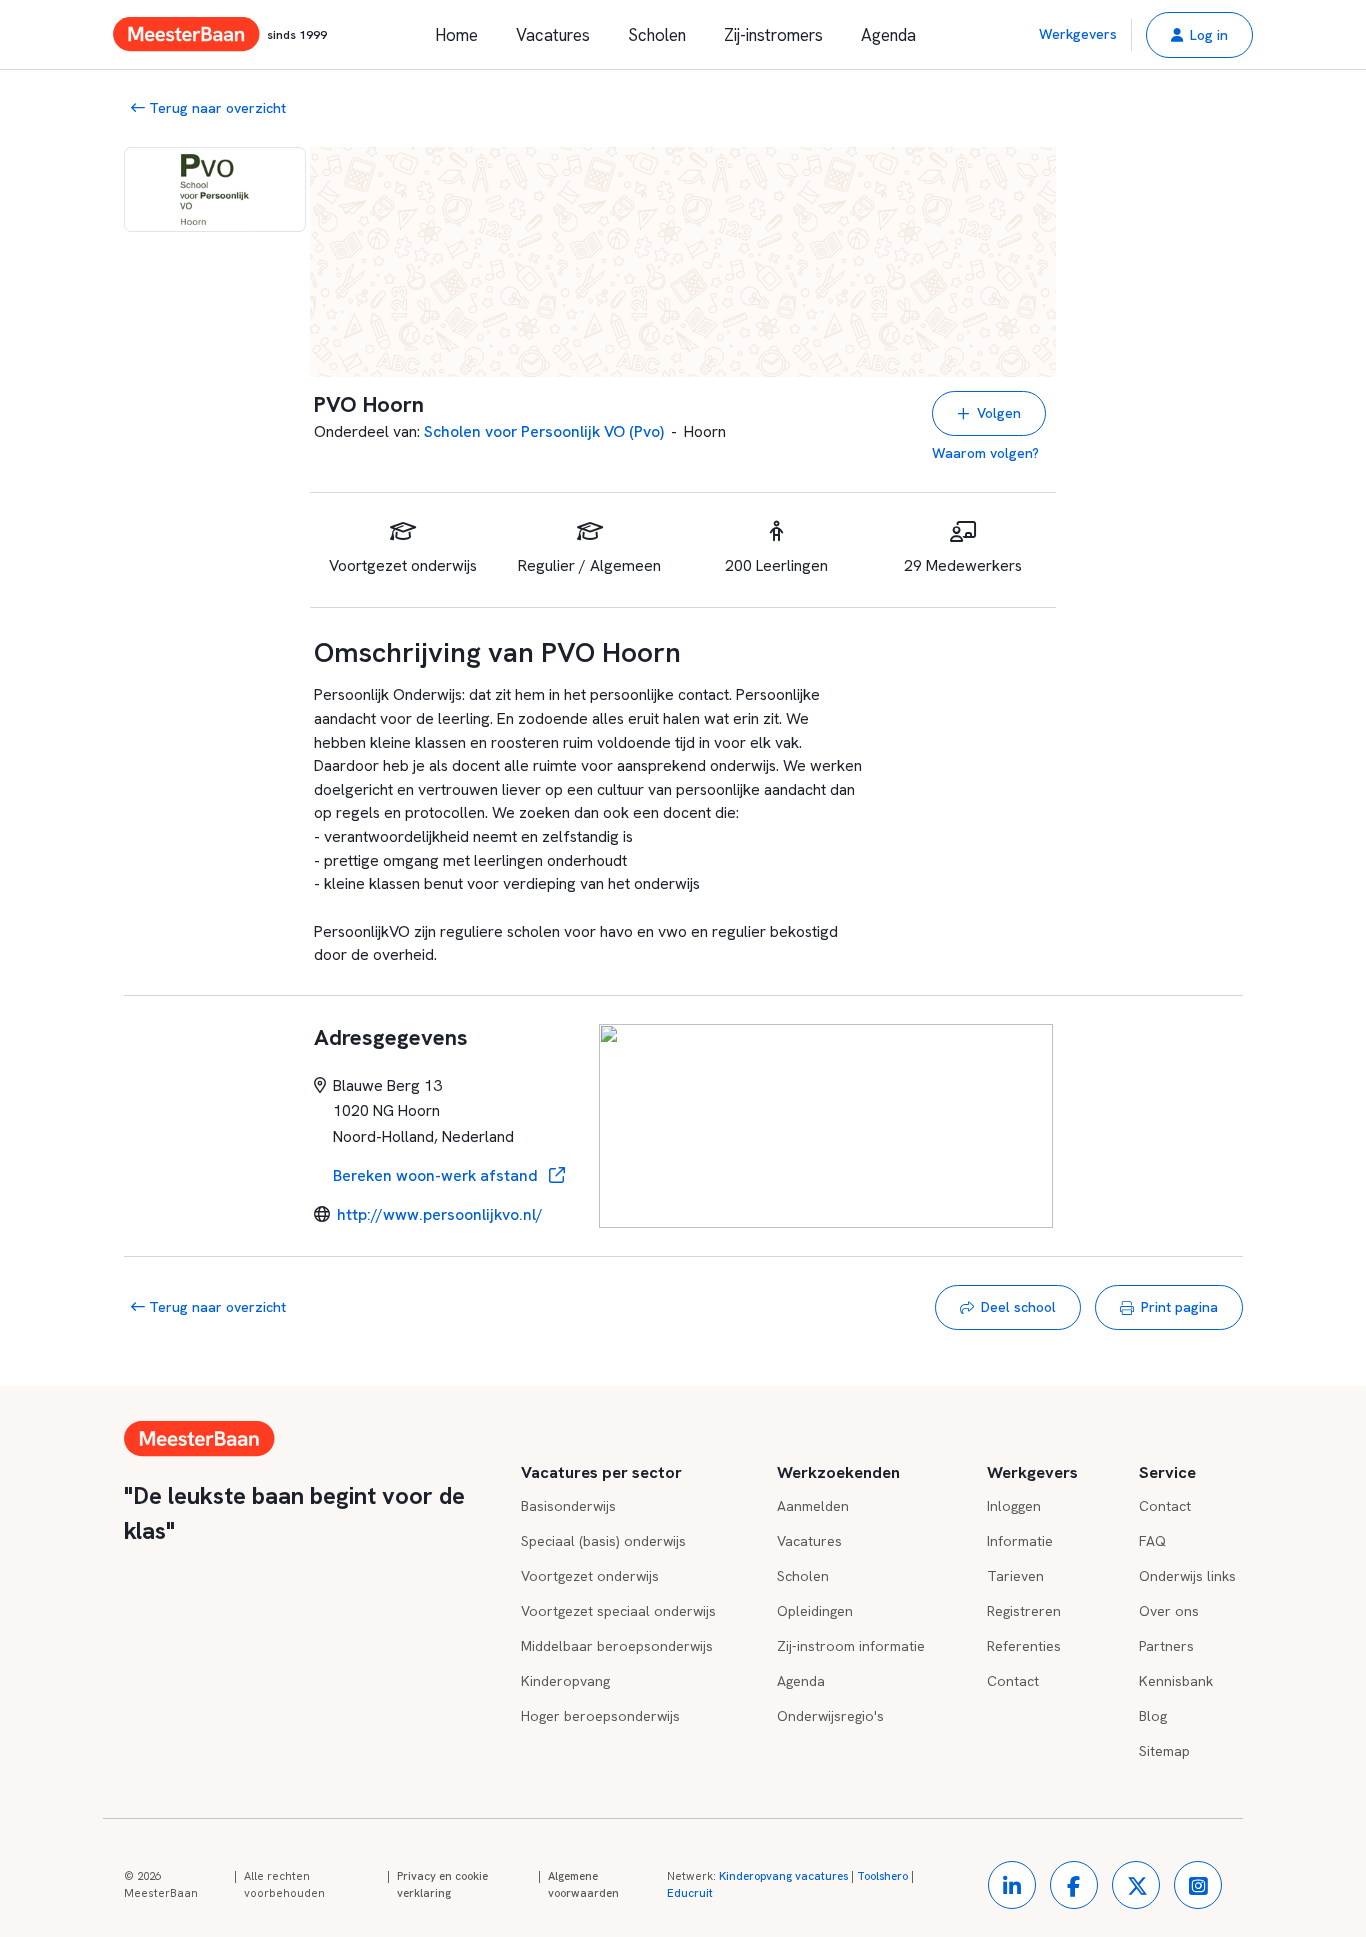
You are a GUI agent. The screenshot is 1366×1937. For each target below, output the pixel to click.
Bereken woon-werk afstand (437, 1175)
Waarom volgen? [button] (985, 453)
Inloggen (1014, 1506)
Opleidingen (815, 1611)
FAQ (1152, 1541)
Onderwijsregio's (830, 1716)
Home (456, 35)
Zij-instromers (773, 35)
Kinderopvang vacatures (783, 1876)
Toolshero (882, 1876)
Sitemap (1164, 1751)
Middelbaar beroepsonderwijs (617, 1646)
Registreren (1024, 1611)
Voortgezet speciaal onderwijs (618, 1611)
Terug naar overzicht (215, 108)
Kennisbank (1176, 1681)
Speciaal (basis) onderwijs (603, 1541)
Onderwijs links (1187, 1576)
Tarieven (1015, 1576)
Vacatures (553, 35)
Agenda (888, 35)
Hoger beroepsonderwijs (600, 1716)
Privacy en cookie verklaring (442, 1885)
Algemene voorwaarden (583, 1885)
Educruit (690, 1893)
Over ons (1169, 1611)
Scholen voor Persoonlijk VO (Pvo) (544, 431)
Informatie (1020, 1541)
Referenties (1024, 1646)
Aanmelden (813, 1506)
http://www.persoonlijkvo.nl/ (440, 1214)
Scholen (657, 35)
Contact (1013, 1681)
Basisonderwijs (568, 1506)
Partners (1166, 1646)
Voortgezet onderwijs (590, 1576)
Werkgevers (1078, 34)
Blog (1153, 1716)
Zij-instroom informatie (851, 1646)
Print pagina (1179, 1307)
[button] (1199, 35)
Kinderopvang (565, 1681)
